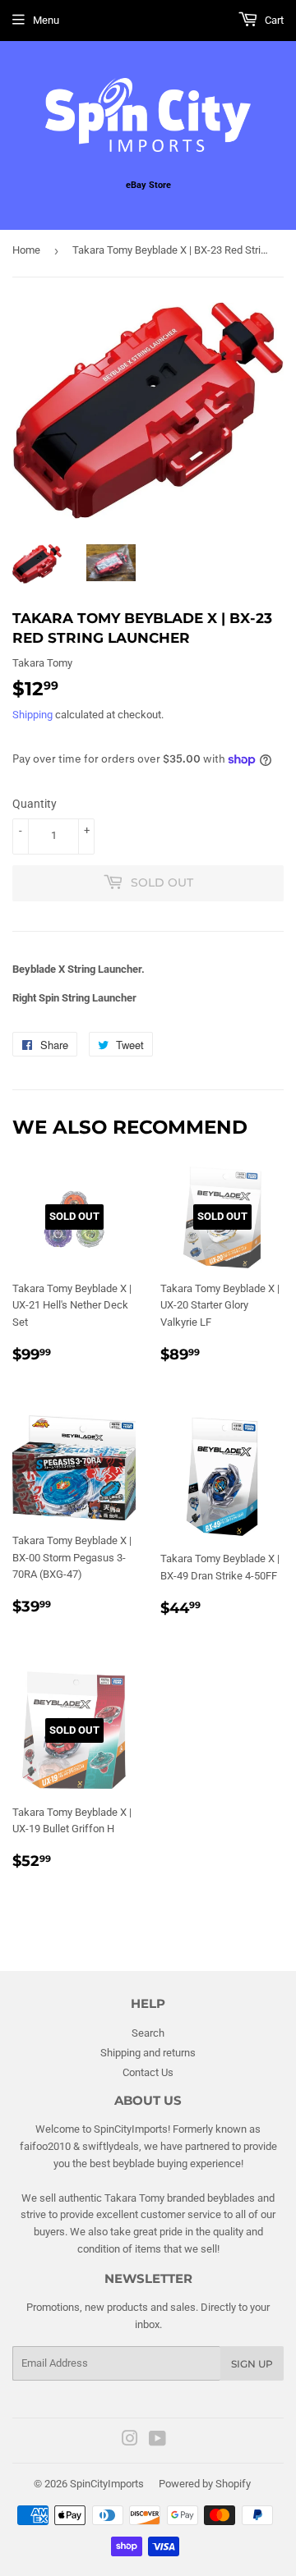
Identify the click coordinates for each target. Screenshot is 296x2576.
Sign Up (252, 2364)
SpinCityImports (107, 2484)
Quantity (35, 804)
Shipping (32, 715)
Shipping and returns (148, 2053)
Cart (273, 20)
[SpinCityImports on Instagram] (130, 2441)
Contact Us (148, 2072)
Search (148, 2033)
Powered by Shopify (205, 2484)
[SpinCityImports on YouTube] (157, 2441)
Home (26, 250)
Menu (46, 20)
